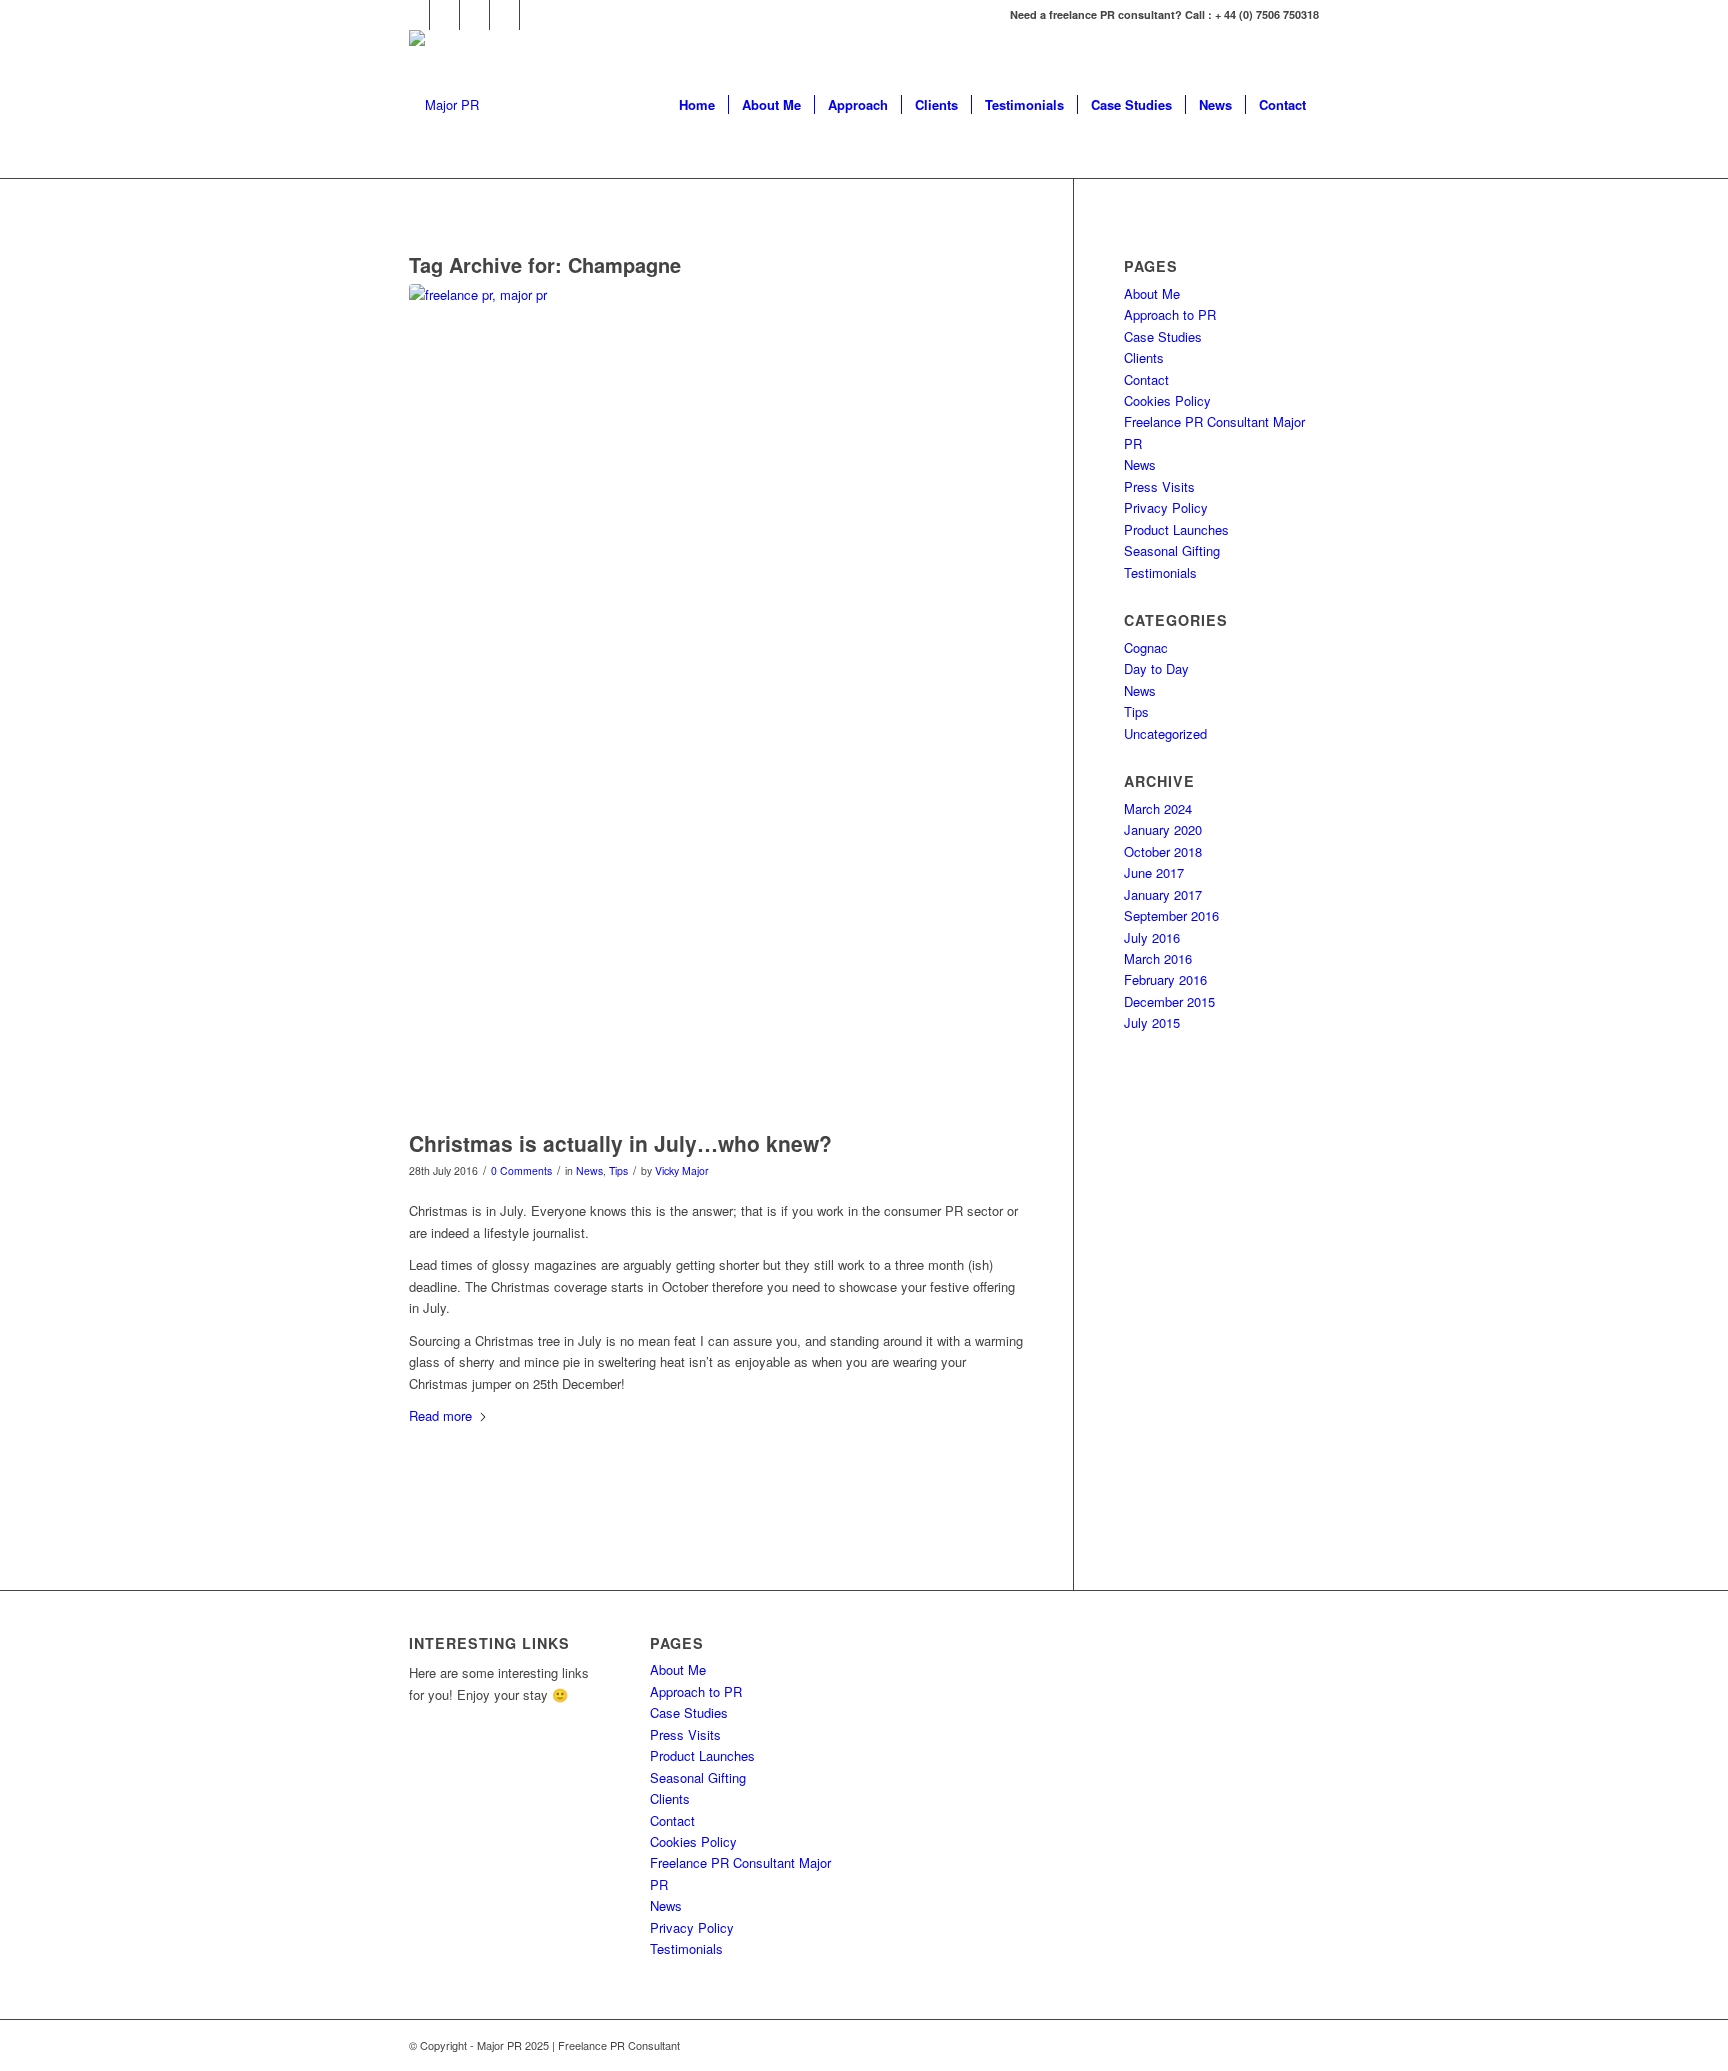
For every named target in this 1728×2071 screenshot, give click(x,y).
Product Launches (1176, 529)
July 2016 (1152, 937)
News (589, 1170)
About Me (1152, 293)
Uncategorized (1165, 733)
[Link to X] (444, 15)
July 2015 (1152, 1022)
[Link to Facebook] (414, 15)
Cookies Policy (1167, 400)
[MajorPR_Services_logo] (444, 105)
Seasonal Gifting (1172, 550)
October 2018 (1163, 851)
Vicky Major (682, 1170)
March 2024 (1158, 808)
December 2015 (1169, 1001)
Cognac (1146, 647)
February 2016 (1165, 979)
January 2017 (1163, 894)
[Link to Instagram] (474, 15)
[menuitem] (697, 105)
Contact (1146, 379)
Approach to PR (1170, 314)
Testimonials (1160, 572)
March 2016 (1158, 958)
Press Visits (1159, 486)
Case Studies (1163, 336)
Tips (618, 1170)
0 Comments (521, 1170)
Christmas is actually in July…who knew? (620, 1143)
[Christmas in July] (716, 702)
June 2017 (1154, 872)
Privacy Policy (1166, 507)
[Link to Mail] (535, 15)
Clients (1144, 357)
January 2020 (1163, 829)
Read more (440, 1415)
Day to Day (1156, 668)
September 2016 (1171, 915)
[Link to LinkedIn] (504, 15)
